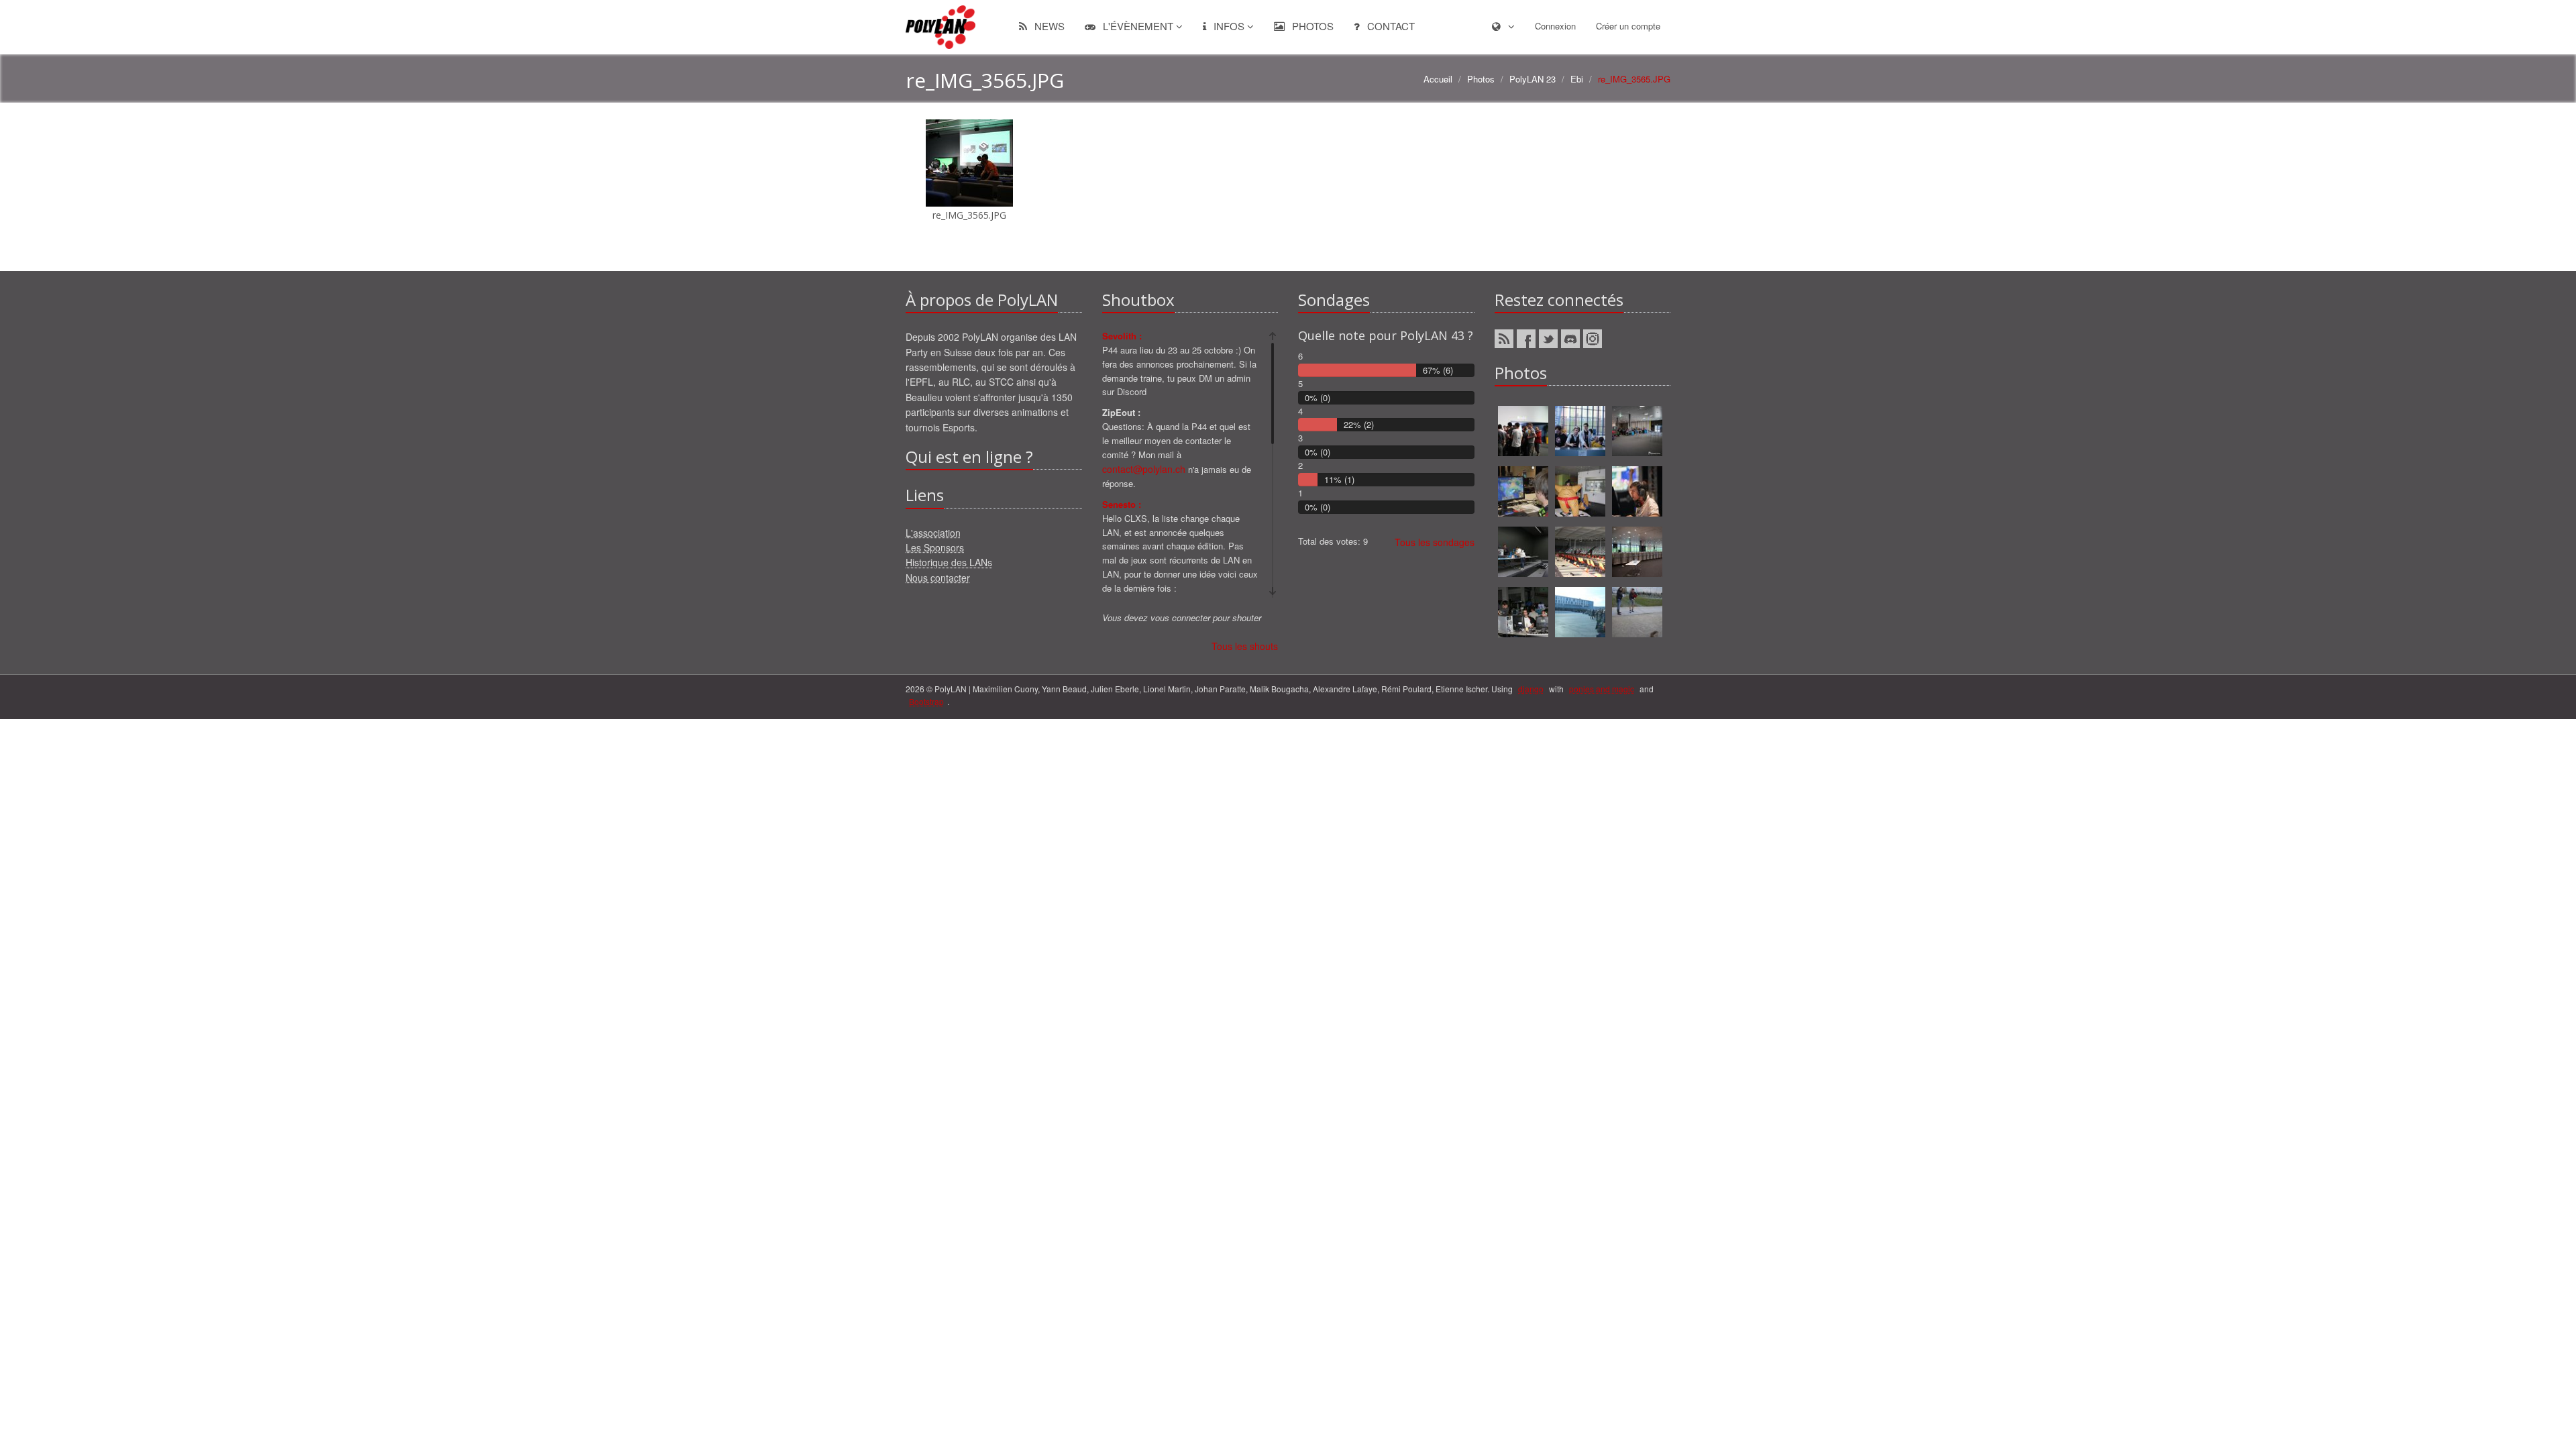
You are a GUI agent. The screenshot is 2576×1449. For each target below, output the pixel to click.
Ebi (1577, 79)
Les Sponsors (935, 547)
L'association (933, 533)
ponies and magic (1602, 689)
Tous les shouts (1245, 646)
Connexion (1555, 26)
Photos (1311, 26)
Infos (1229, 26)
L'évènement (1138, 26)
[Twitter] (1548, 339)
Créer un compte (1628, 26)
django (1531, 689)
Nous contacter (938, 578)
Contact (1390, 26)
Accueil (1438, 79)
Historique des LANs (949, 562)
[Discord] (1570, 339)
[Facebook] (1526, 339)
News (1048, 26)
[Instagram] (1593, 339)
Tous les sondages (1435, 542)
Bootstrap (926, 701)
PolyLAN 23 (1533, 79)
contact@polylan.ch (1144, 469)
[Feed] (1504, 339)
